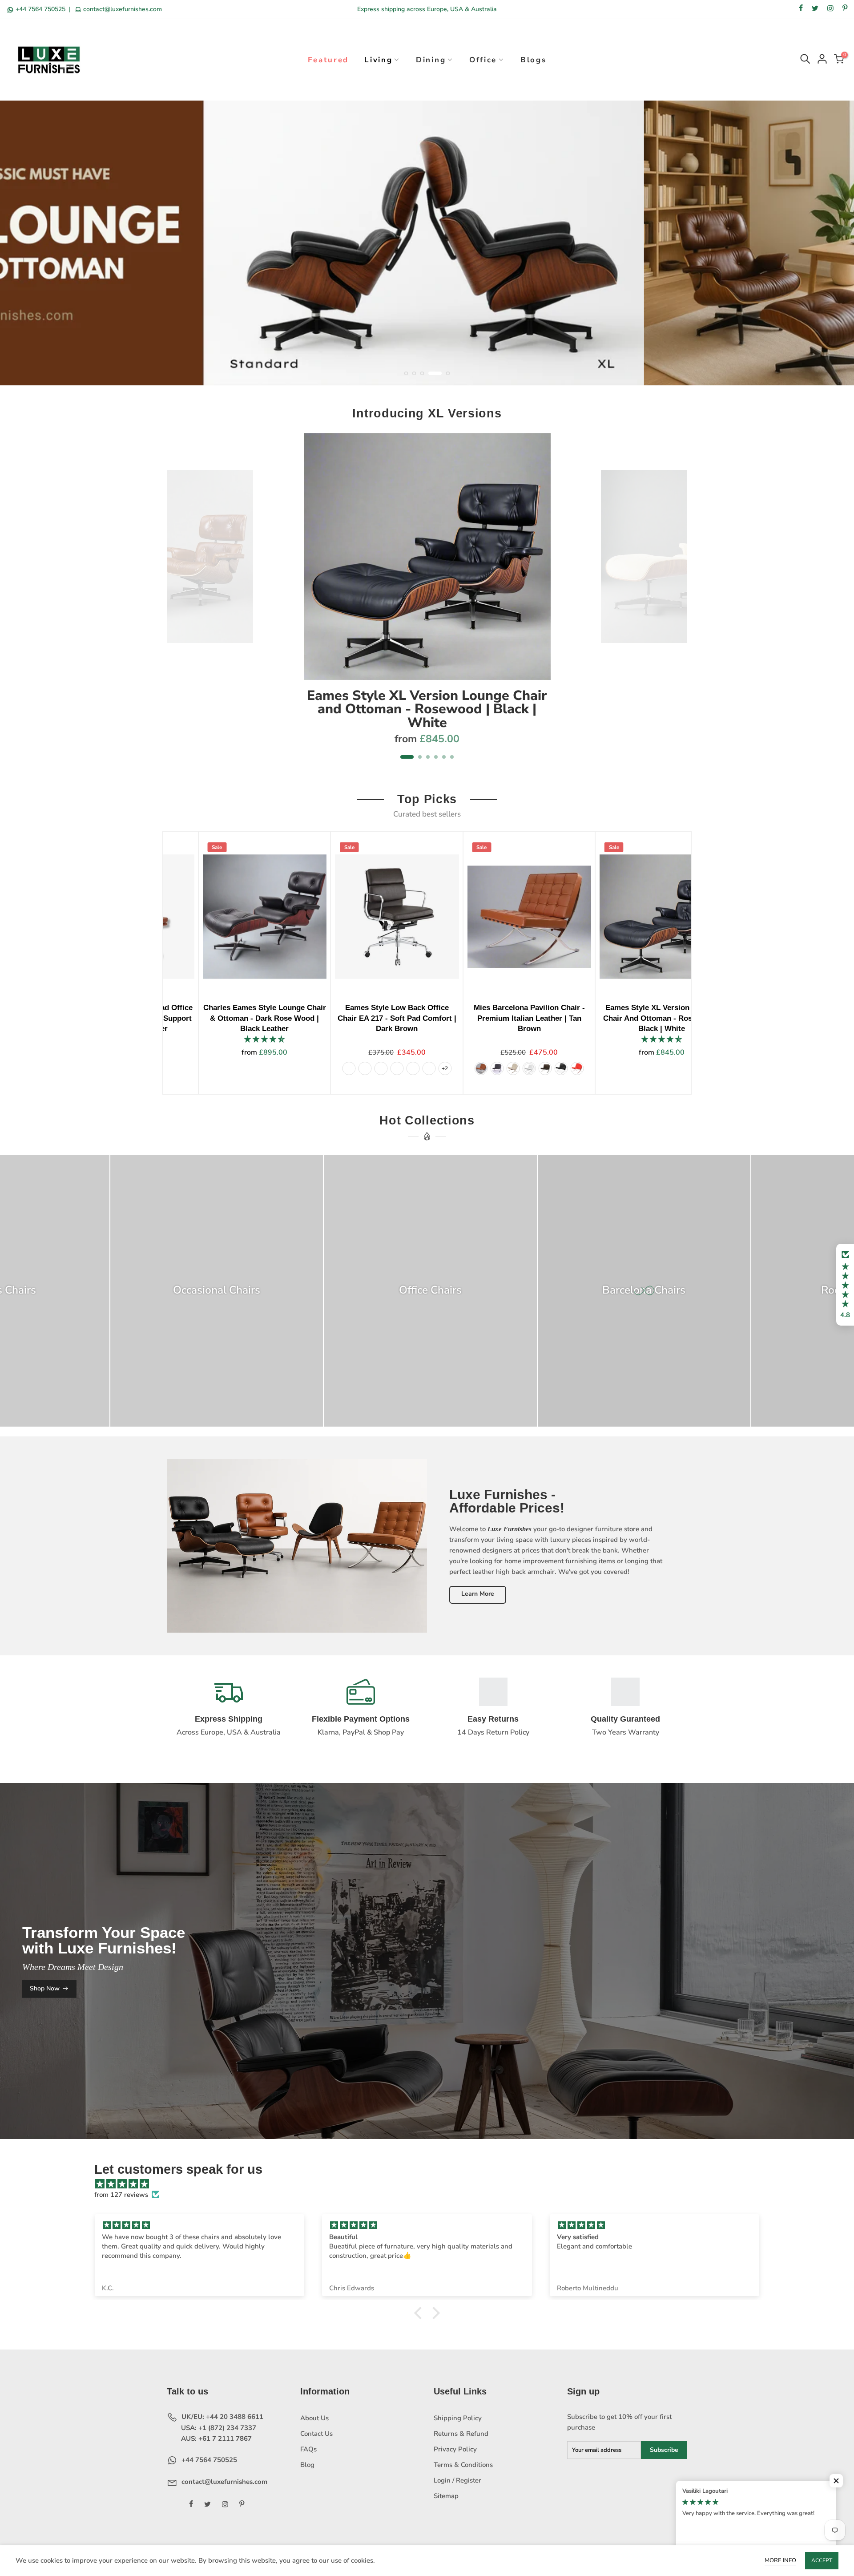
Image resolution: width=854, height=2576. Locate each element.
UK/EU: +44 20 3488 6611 (222, 2417)
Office (483, 60)
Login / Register (457, 2480)
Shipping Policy (458, 2418)
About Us (314, 2418)
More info (780, 2560)
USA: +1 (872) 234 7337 (218, 2428)
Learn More (478, 1594)
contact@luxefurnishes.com (122, 9)
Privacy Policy (455, 2449)
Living (378, 60)
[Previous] (179, 602)
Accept (822, 2560)
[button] (845, 1285)
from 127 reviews (121, 2195)
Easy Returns (493, 1719)
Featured (328, 60)
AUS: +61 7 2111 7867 (216, 2439)
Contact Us (316, 2434)
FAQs (308, 2449)
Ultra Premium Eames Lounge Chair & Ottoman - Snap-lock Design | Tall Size (665, 1018)
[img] (431, 2184)
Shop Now (45, 1988)
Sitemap (446, 2496)
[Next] (676, 602)
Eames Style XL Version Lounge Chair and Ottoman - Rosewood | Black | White (427, 709)
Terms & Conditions (463, 2465)
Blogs (534, 60)
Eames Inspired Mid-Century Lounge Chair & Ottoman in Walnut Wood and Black (401, 1018)
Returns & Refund (461, 2434)
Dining (431, 60)
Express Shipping (229, 1719)
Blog (307, 2465)
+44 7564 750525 (40, 9)
